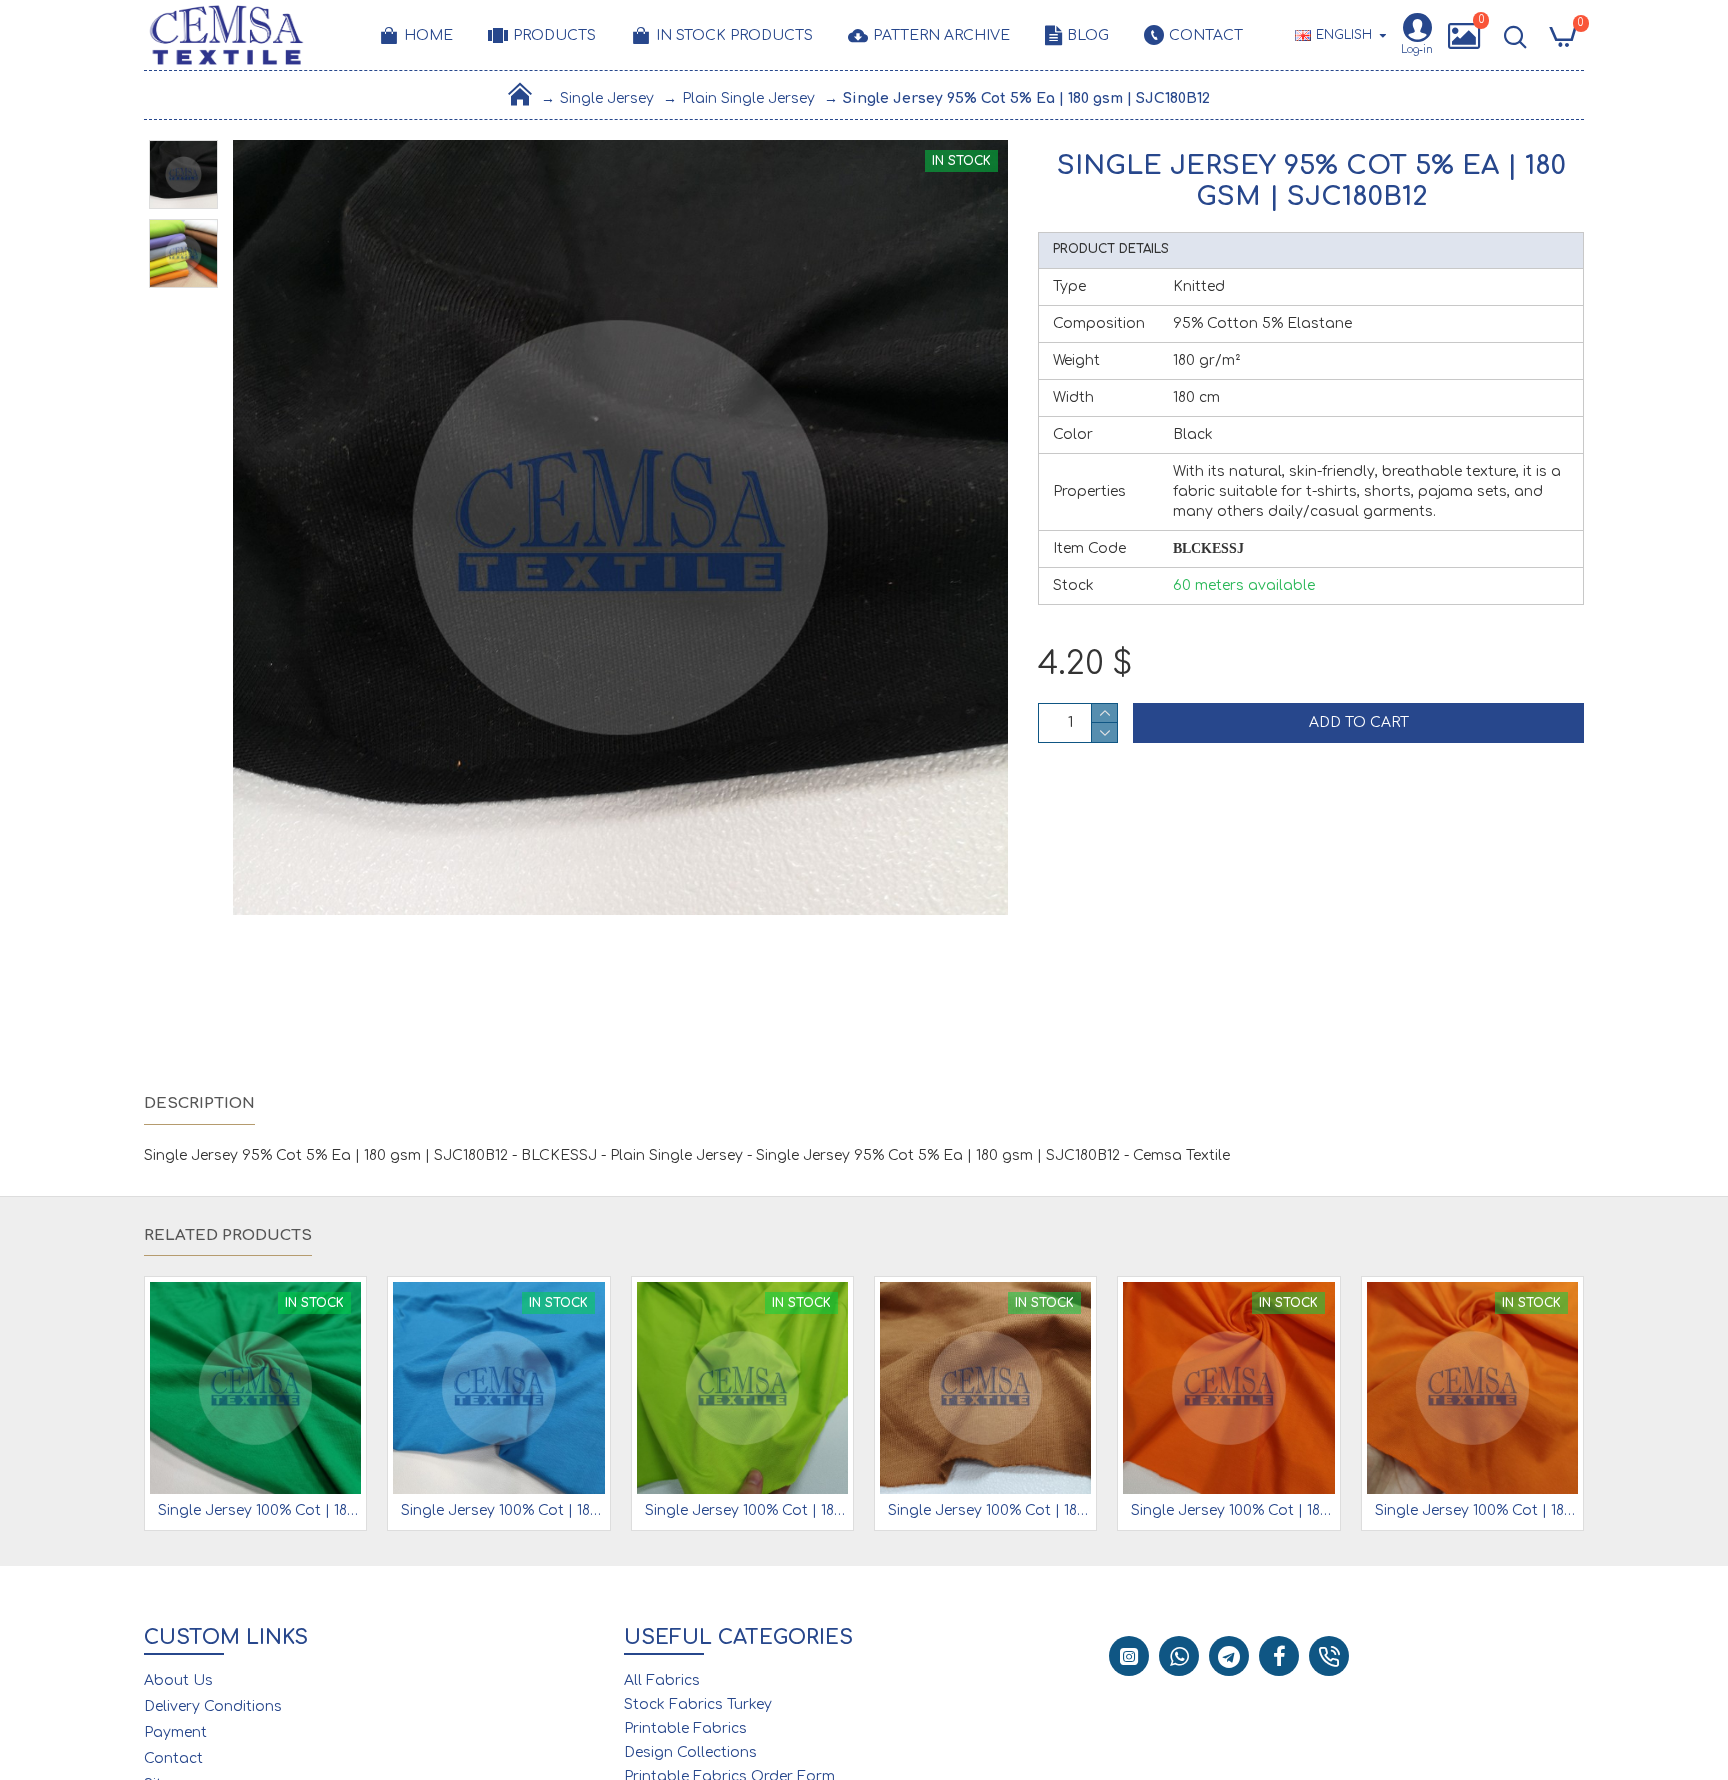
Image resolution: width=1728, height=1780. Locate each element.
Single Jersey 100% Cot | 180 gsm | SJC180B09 (746, 1510)
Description (199, 1103)
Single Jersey (607, 98)
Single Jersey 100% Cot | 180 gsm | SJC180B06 (1476, 1510)
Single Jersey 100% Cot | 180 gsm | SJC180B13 (259, 1510)
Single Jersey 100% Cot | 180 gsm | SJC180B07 (1232, 1510)
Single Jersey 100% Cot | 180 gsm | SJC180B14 (502, 1510)
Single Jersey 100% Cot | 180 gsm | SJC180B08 (989, 1510)
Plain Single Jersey (748, 98)
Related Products (228, 1235)
